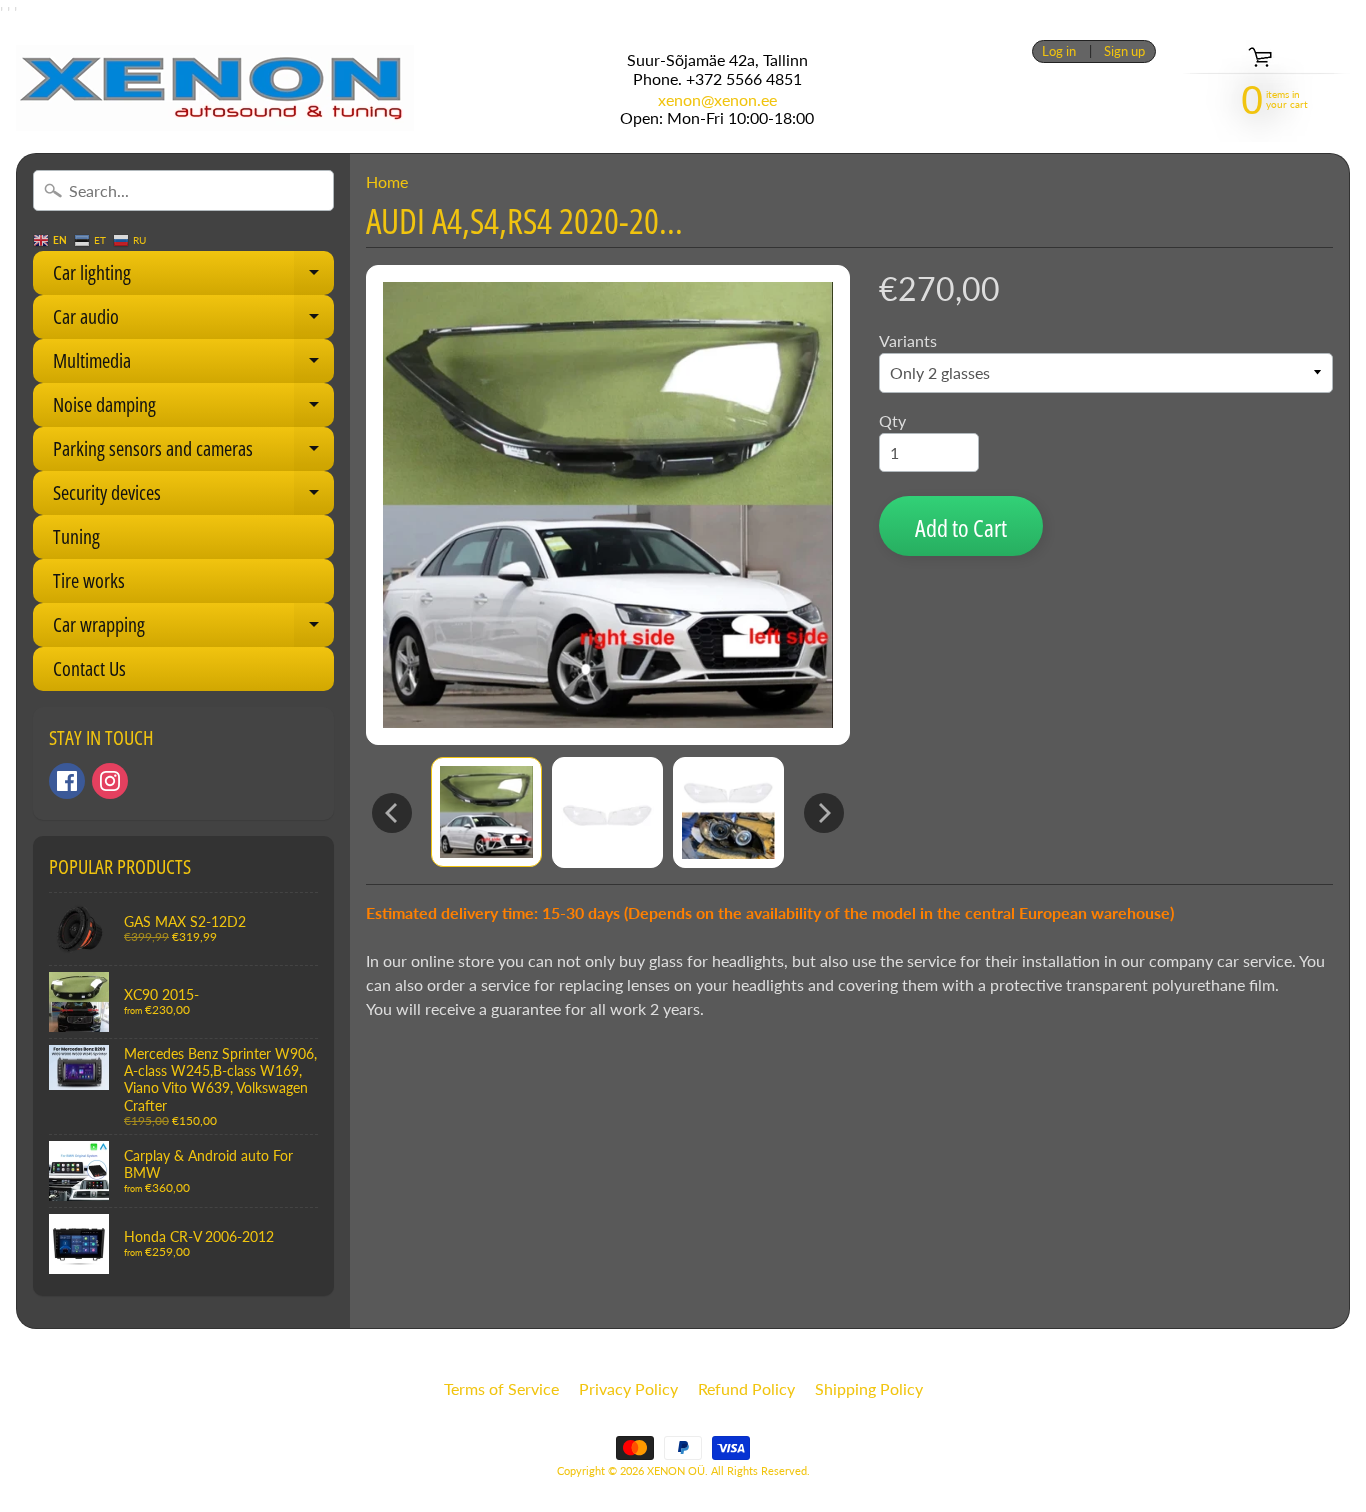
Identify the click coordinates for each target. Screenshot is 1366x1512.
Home (387, 181)
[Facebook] (67, 781)
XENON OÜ (676, 1470)
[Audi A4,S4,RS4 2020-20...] (486, 812)
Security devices (193, 497)
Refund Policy (746, 1388)
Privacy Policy (628, 1388)
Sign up (1124, 51)
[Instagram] (110, 781)
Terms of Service (501, 1388)
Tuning (76, 536)
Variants (908, 340)
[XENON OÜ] (215, 88)
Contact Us (89, 668)
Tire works (89, 580)
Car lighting (193, 277)
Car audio (193, 321)
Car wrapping (193, 629)
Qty (892, 420)
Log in (1059, 51)
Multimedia (193, 365)
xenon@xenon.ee (717, 100)
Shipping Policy (869, 1388)
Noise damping (193, 409)
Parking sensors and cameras (193, 453)
